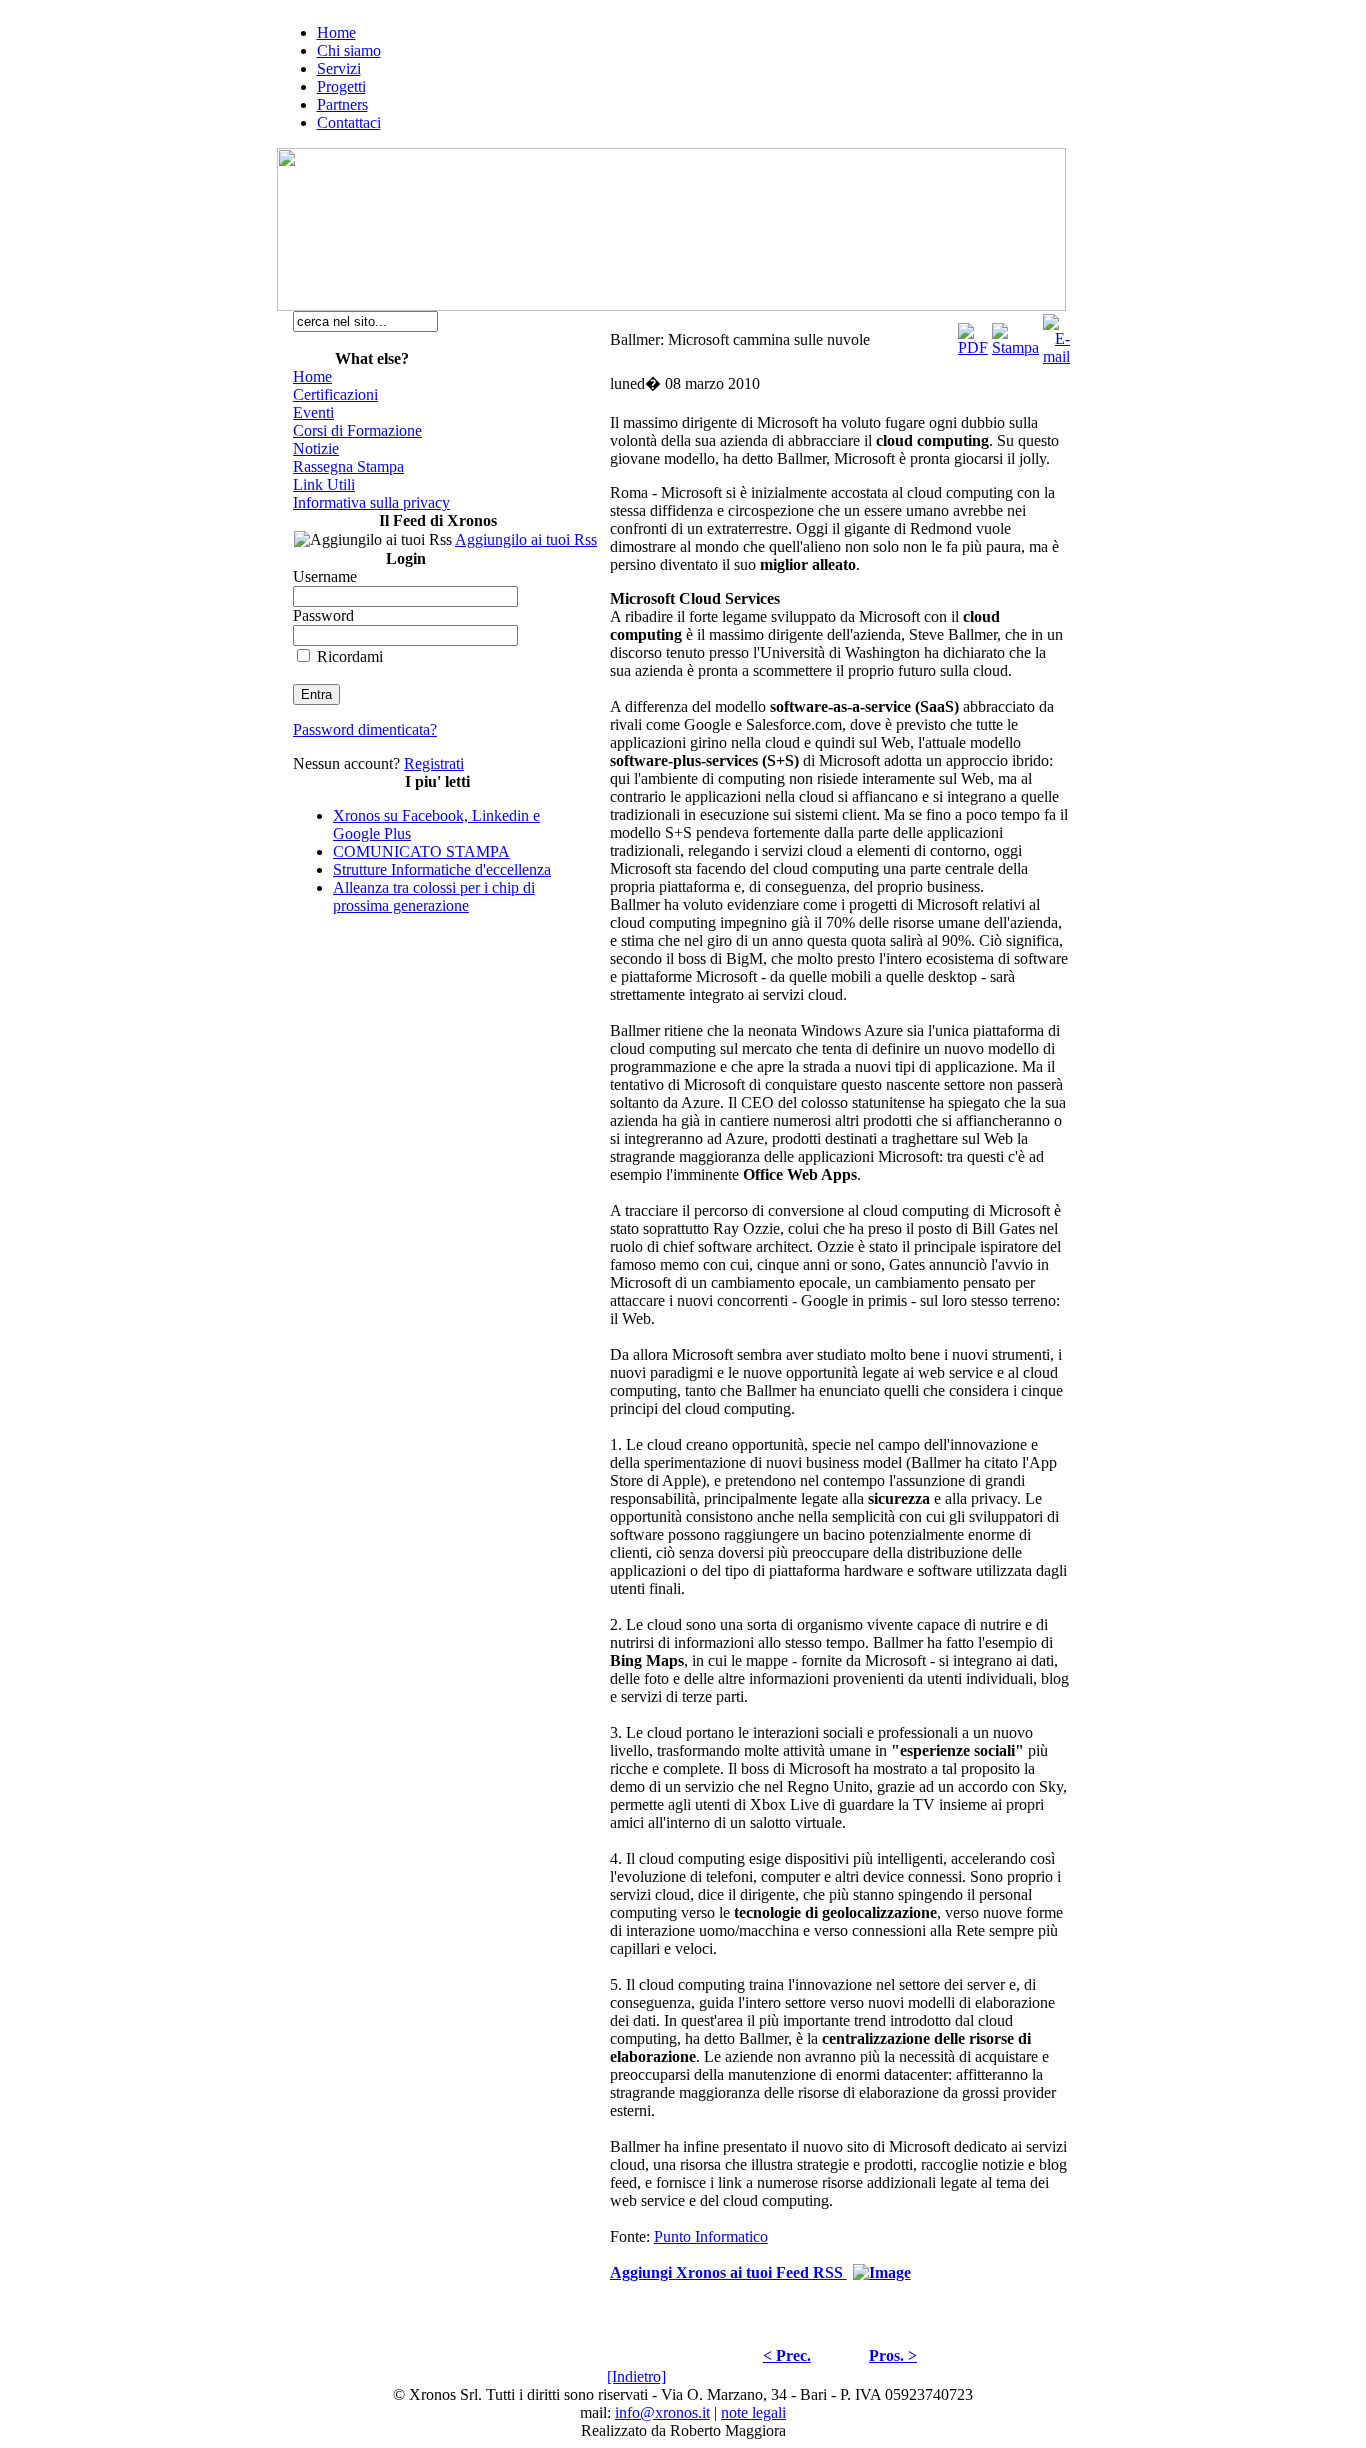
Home (336, 32)
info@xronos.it (662, 2412)
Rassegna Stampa (348, 466)
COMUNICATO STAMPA (421, 851)
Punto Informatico (711, 2236)
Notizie (316, 448)
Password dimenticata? (365, 729)
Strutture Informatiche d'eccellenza (442, 869)
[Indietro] (636, 2376)
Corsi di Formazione (357, 430)
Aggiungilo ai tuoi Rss (526, 539)
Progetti (341, 86)
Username (325, 576)
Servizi (339, 68)
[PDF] (973, 334)
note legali (753, 2412)
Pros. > (893, 2355)
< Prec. (787, 2355)
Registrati (434, 763)
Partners (342, 104)
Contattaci (349, 122)
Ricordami (350, 656)
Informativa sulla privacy (371, 502)
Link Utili (324, 484)
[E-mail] (1056, 334)
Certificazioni (335, 394)
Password (323, 615)
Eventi (313, 412)
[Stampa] (1015, 334)
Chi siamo (349, 50)
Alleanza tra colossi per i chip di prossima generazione (434, 896)
